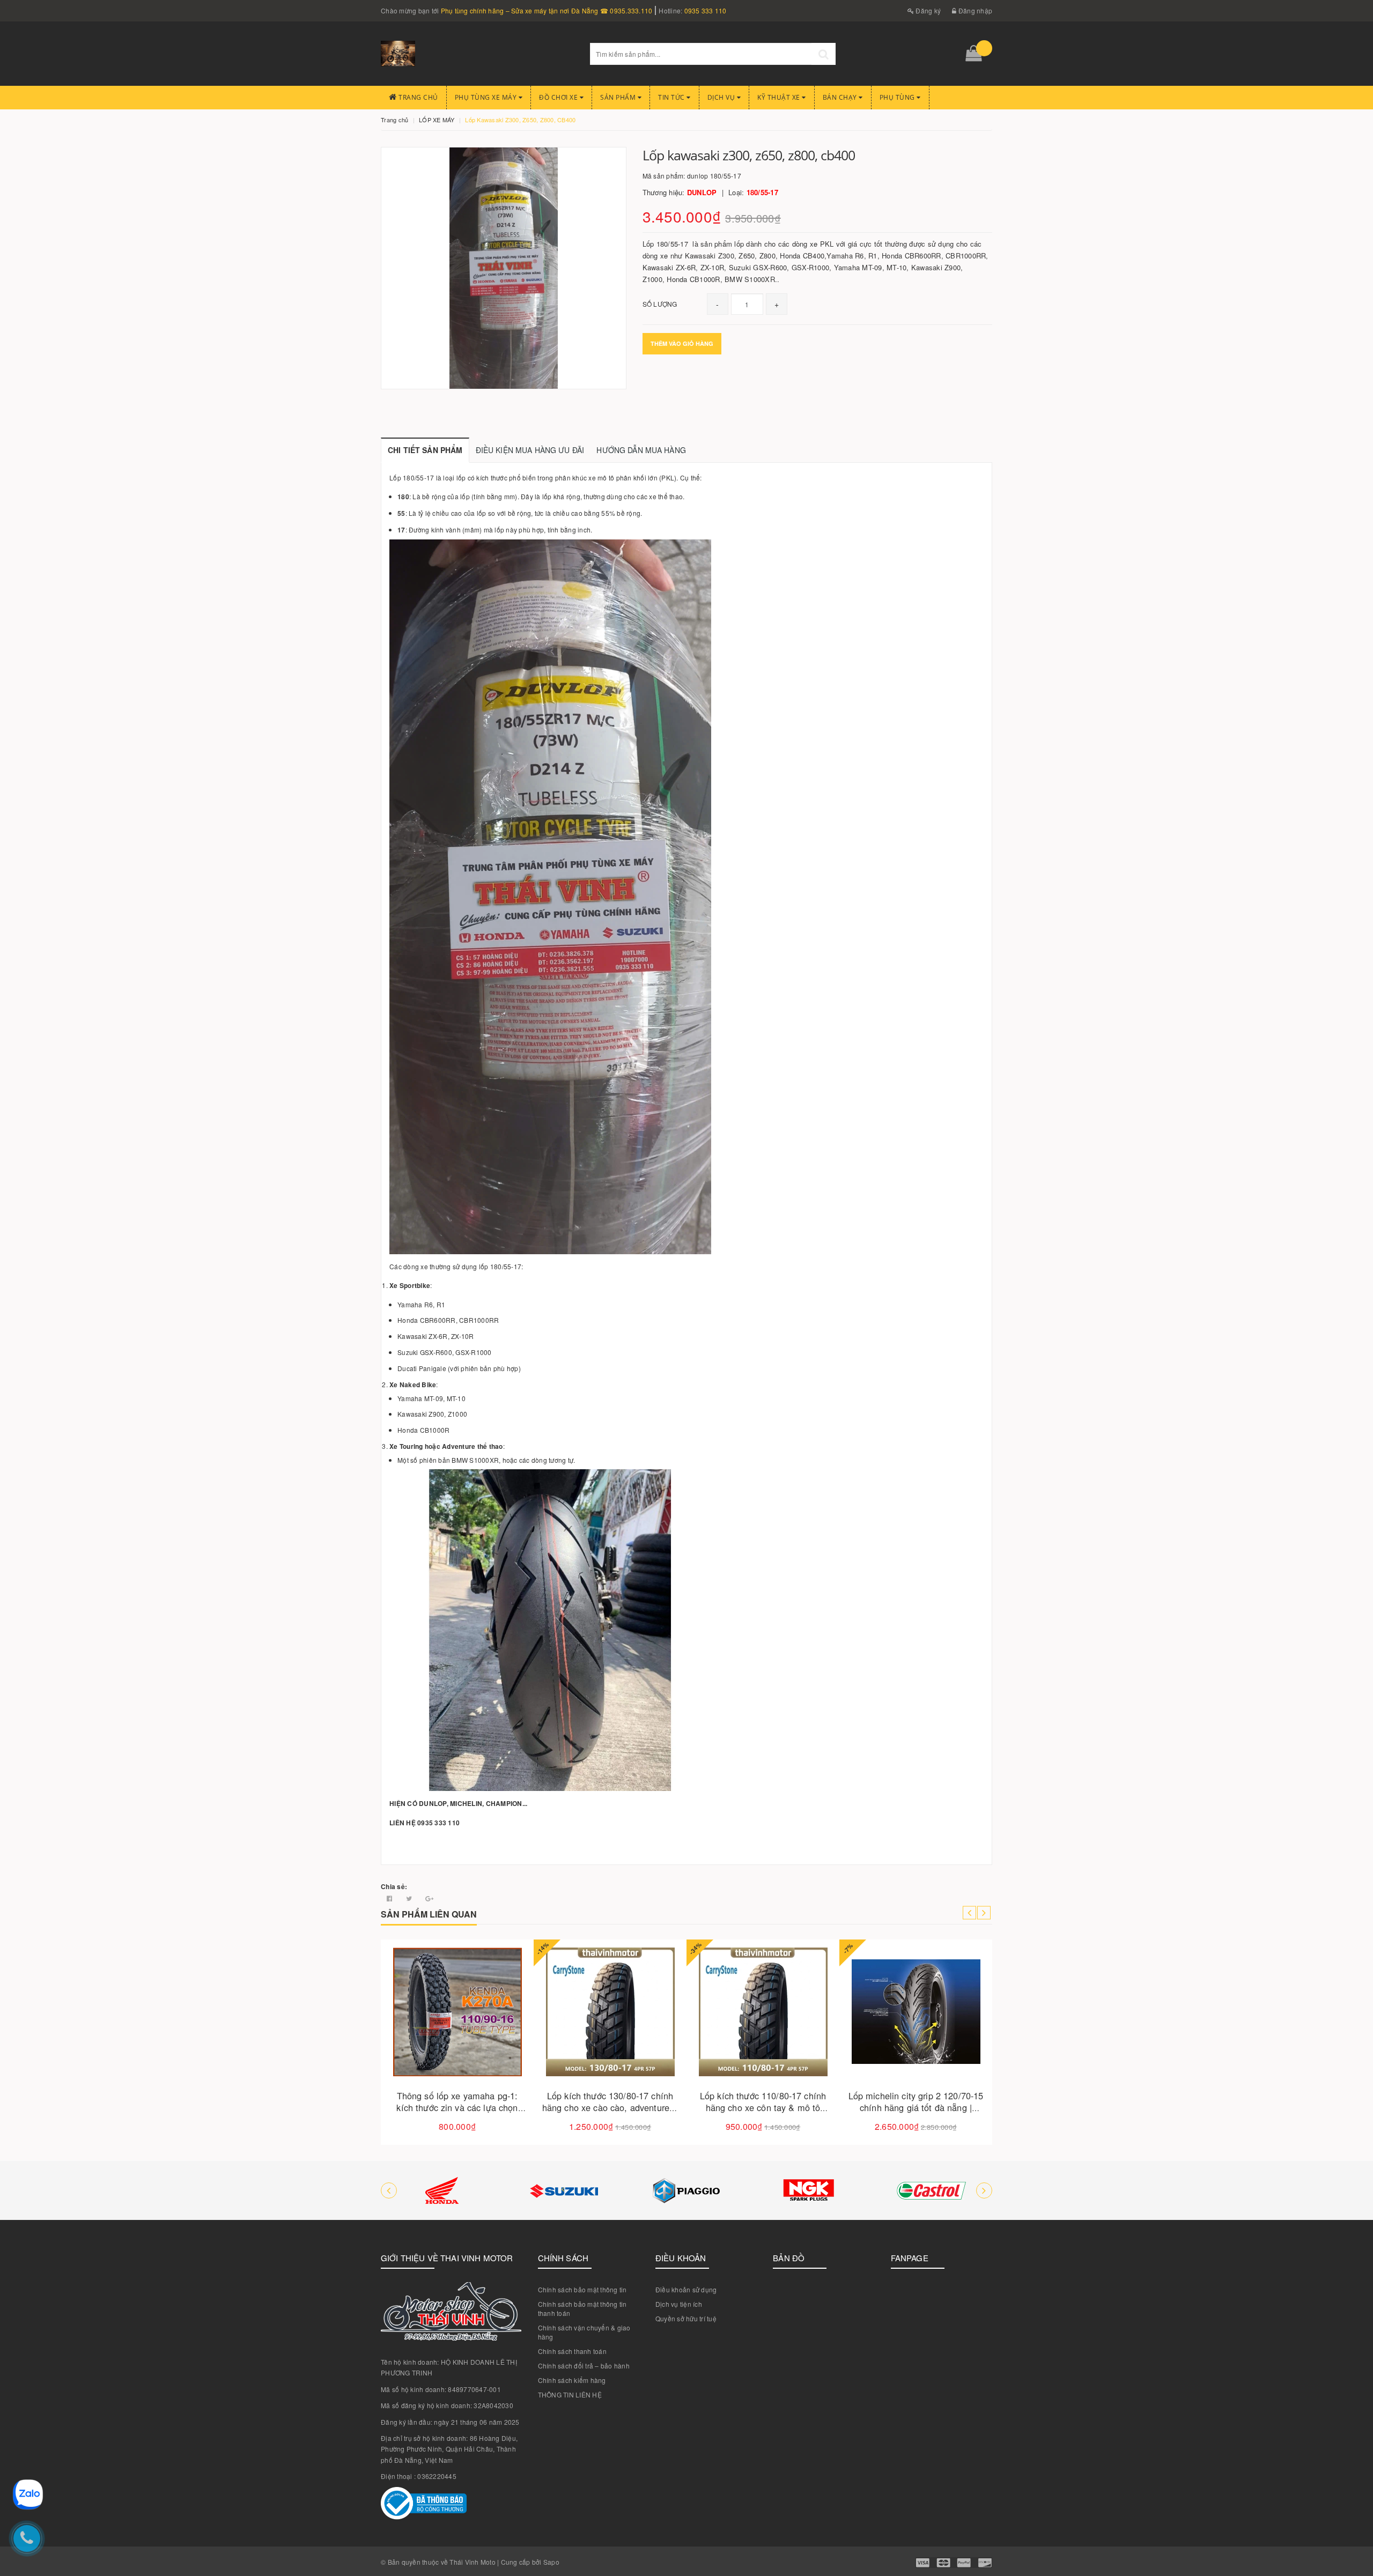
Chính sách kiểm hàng (572, 2380)
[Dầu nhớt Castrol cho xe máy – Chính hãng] (809, 2190)
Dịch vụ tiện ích (679, 2304)
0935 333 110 (706, 10)
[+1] (429, 1898)
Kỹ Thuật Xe (780, 97)
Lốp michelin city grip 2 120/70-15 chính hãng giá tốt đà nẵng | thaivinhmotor (763, 2108)
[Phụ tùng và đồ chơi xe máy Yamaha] (931, 2190)
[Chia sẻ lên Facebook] (390, 1898)
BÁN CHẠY (841, 97)
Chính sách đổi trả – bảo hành (584, 2366)
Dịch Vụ (722, 97)
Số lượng (660, 304)
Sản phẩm (619, 97)
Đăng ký (927, 10)
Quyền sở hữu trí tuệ (686, 2318)
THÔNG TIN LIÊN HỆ (570, 2394)
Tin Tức (672, 97)
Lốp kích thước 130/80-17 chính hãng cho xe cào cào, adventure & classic (457, 2108)
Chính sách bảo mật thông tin (582, 2289)
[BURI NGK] (686, 2190)
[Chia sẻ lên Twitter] (410, 1898)
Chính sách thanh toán (572, 2351)
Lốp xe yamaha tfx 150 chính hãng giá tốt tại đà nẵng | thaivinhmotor (916, 2108)
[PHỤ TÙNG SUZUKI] (442, 2190)
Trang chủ (418, 97)
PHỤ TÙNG (898, 97)
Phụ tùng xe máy (487, 97)
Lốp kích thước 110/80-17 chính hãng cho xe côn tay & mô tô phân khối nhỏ (610, 2108)
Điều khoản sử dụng (686, 2289)
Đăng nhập (975, 10)
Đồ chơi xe (559, 97)
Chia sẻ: (394, 1886)
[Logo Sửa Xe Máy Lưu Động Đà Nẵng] (477, 54)
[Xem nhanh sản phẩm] (495, 2042)
